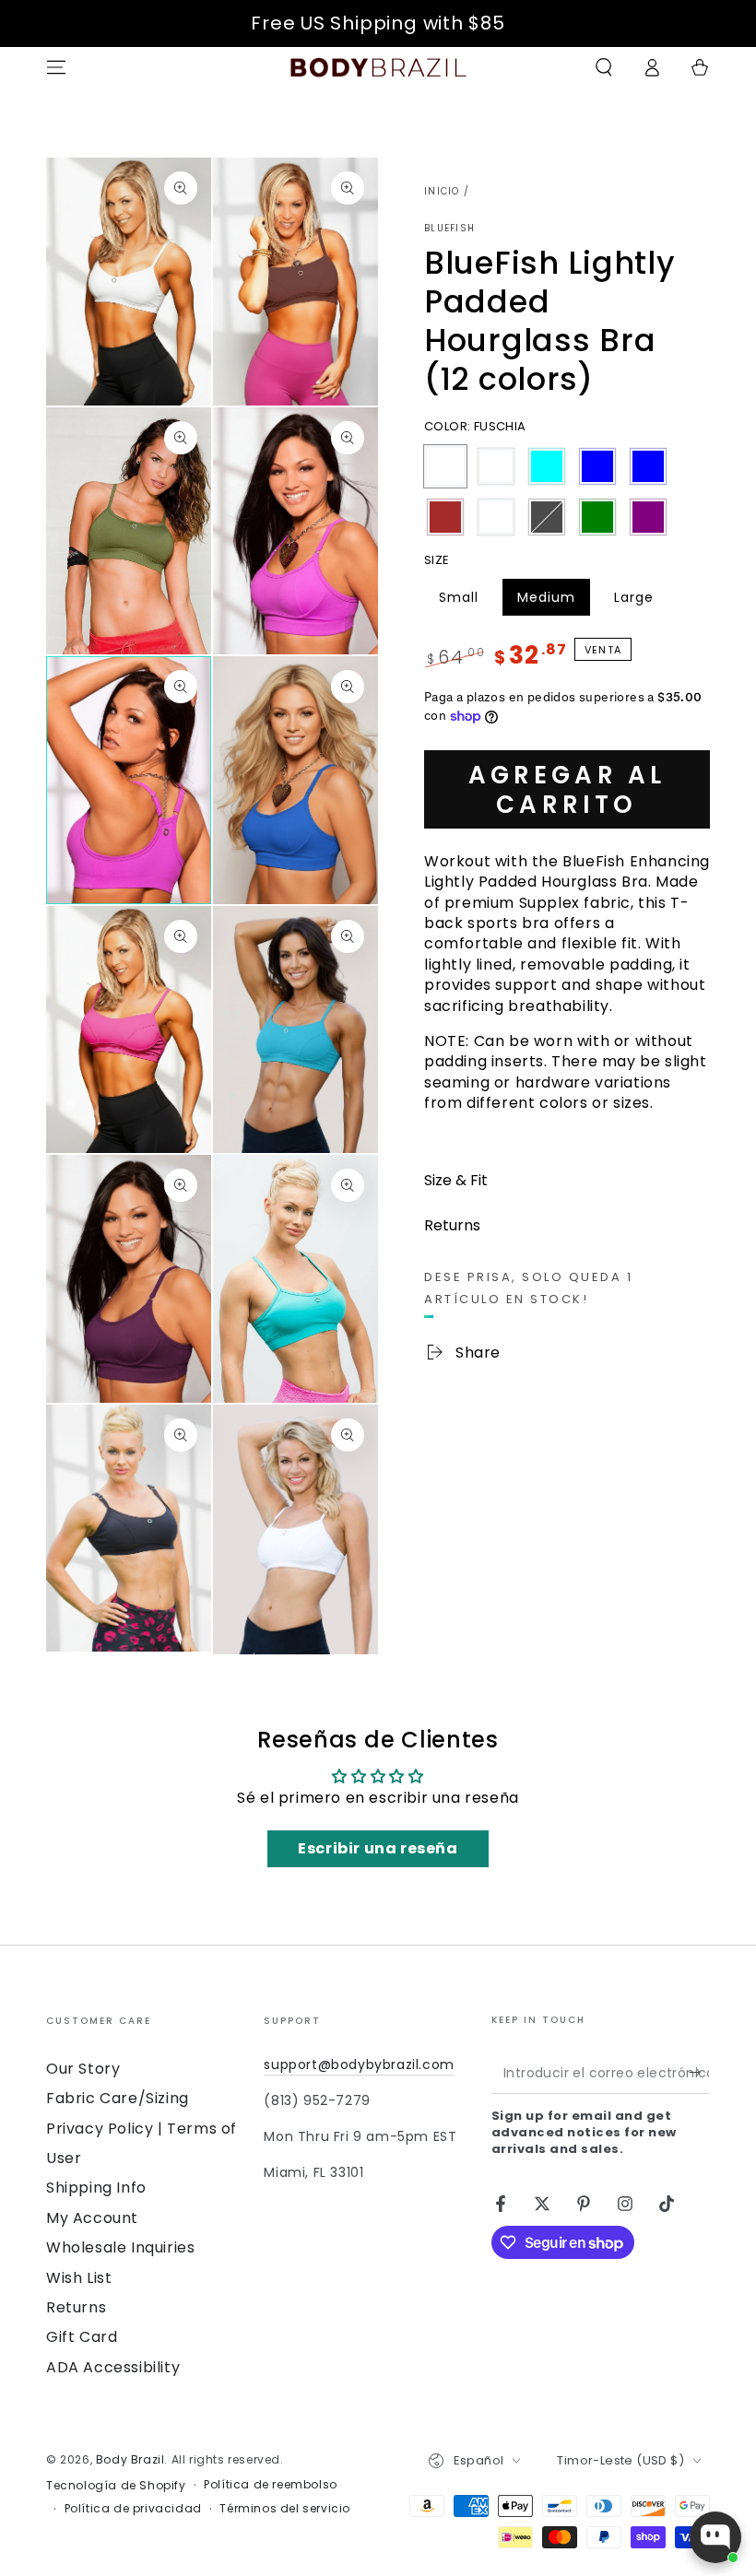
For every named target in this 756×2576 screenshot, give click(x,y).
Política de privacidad (133, 2509)
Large (641, 602)
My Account (92, 2218)
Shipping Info (96, 2188)
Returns (76, 2307)
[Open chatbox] (715, 2537)
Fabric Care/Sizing (118, 2098)
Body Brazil (130, 2459)
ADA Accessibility (113, 2367)
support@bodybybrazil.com (359, 2064)
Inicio (442, 191)
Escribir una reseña (378, 1848)
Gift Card (82, 2337)
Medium (553, 602)
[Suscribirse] (699, 2073)
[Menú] (56, 67)
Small (466, 602)
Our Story (83, 2069)
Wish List (79, 2278)
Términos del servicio (285, 2509)
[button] (604, 67)
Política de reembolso (271, 2485)
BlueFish (449, 229)
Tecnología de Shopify (116, 2486)
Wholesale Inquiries (120, 2247)
